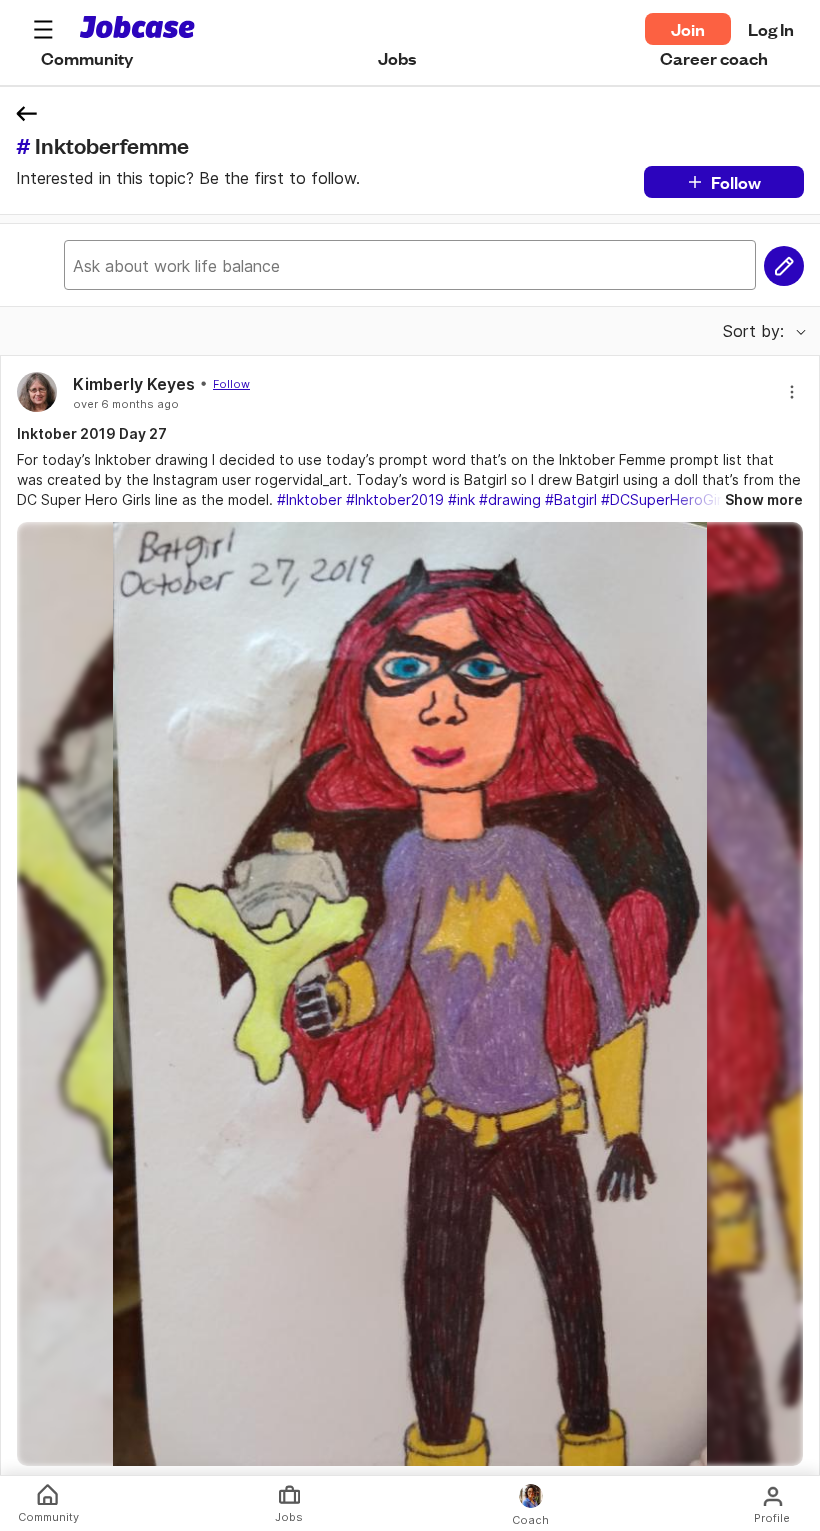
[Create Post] (784, 266)
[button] (43, 29)
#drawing (510, 499)
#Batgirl (571, 499)
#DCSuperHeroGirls (666, 499)
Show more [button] (764, 499)
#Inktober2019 (395, 499)
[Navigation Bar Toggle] (43, 29)
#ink (461, 499)
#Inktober (309, 499)
